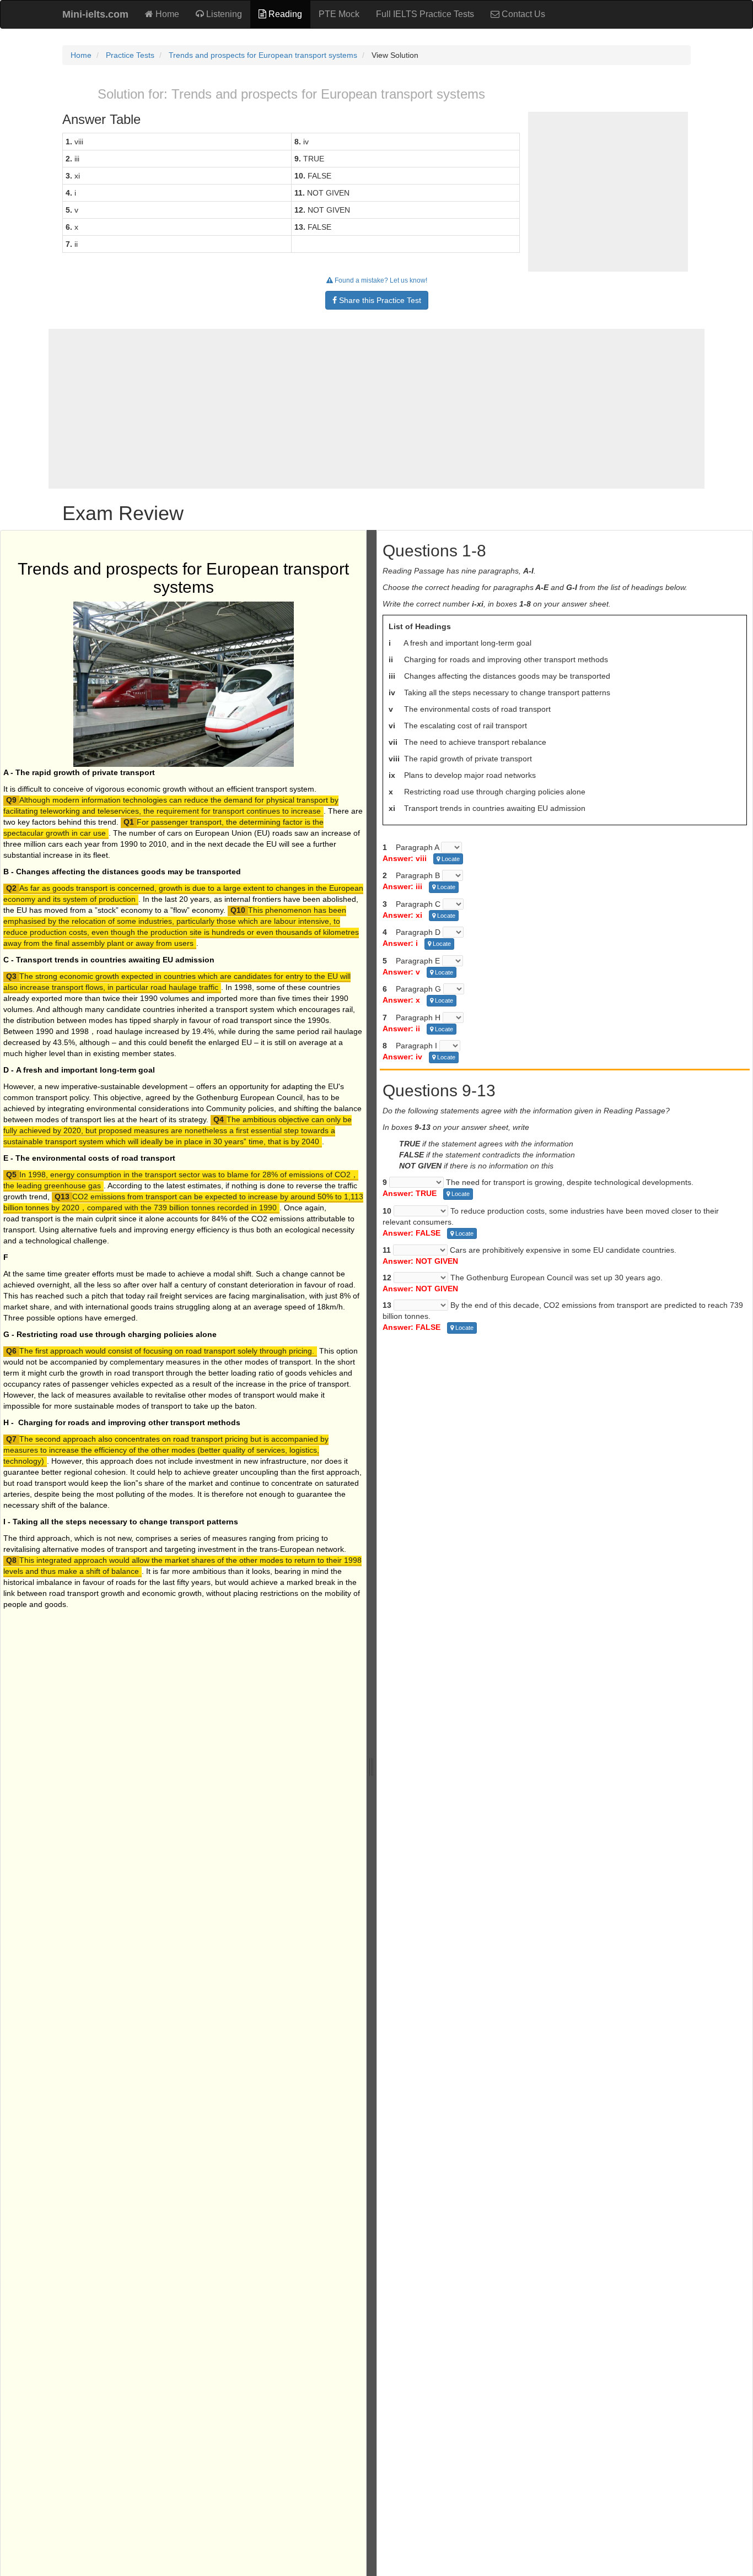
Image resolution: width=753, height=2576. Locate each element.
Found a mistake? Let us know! (380, 280)
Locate (450, 859)
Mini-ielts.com (95, 14)
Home (166, 14)
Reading (284, 14)
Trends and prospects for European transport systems (263, 55)
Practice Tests (130, 55)
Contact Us (522, 14)
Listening (223, 14)
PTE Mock (339, 14)
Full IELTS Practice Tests (425, 14)
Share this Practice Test (379, 300)
